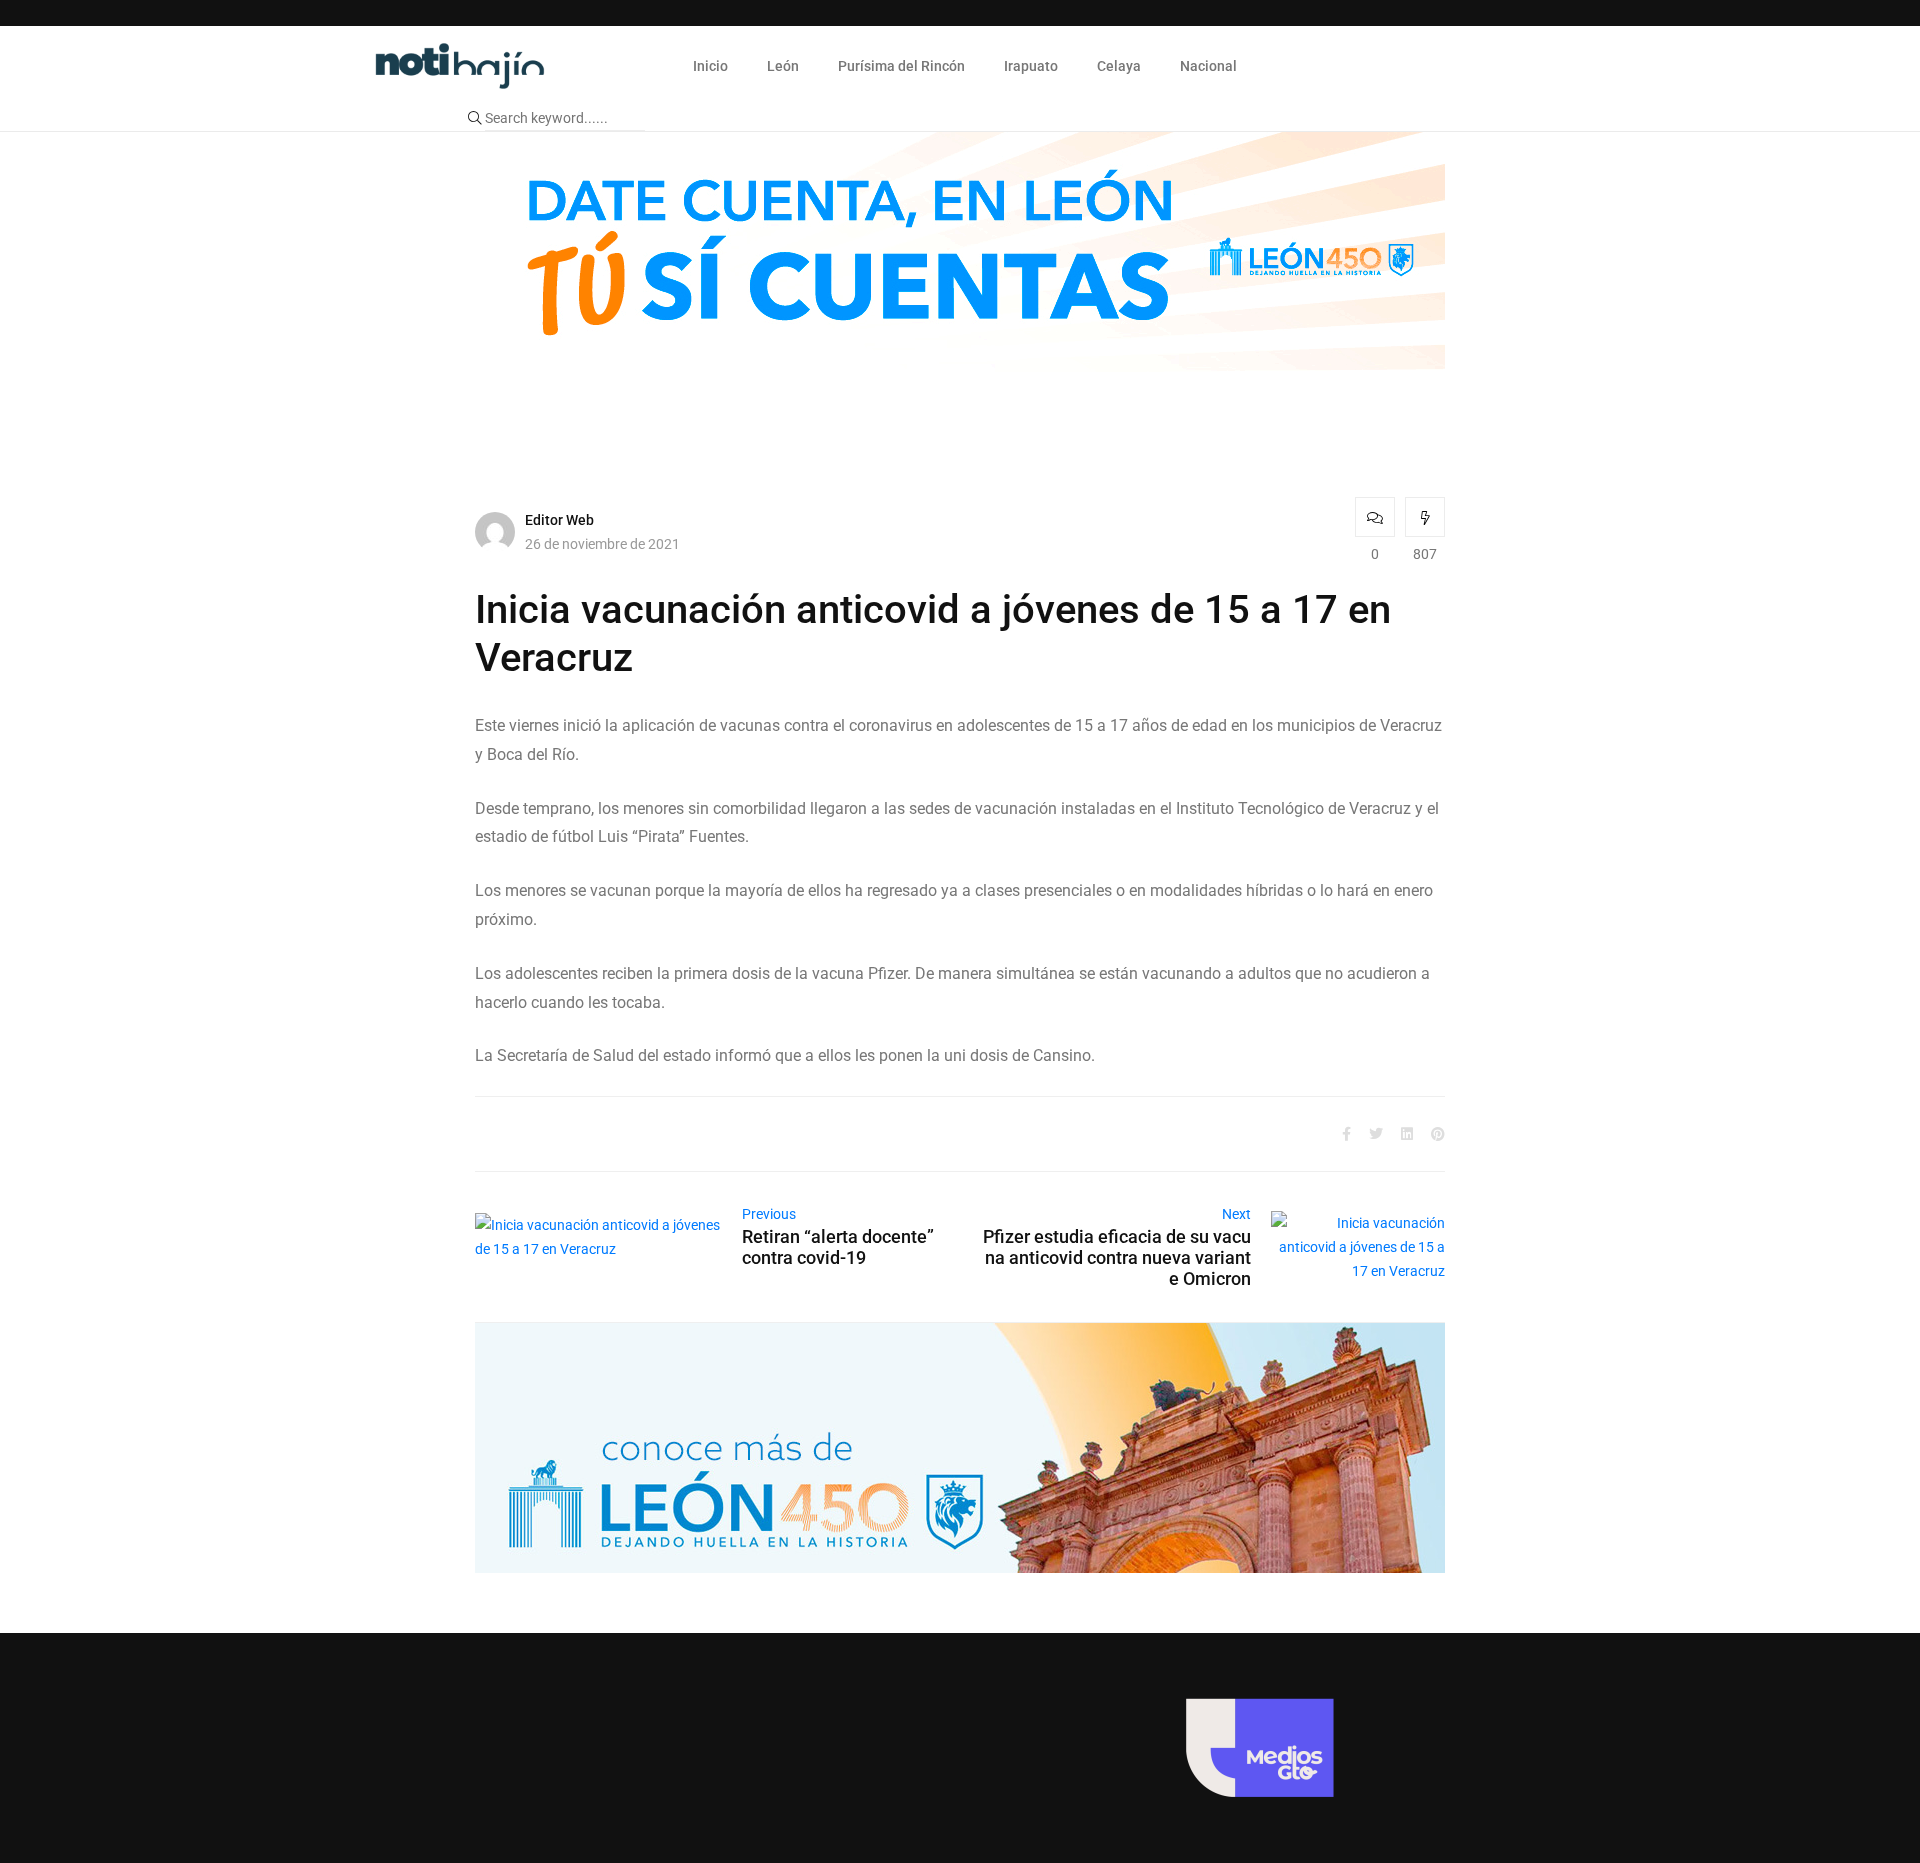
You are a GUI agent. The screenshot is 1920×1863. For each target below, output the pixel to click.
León (783, 66)
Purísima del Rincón (901, 66)
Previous (769, 1214)
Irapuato (1031, 66)
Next (1236, 1214)
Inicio (710, 66)
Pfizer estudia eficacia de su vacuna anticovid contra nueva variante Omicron (1117, 1257)
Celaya (1119, 66)
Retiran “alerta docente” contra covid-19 (838, 1247)
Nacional (1208, 66)
